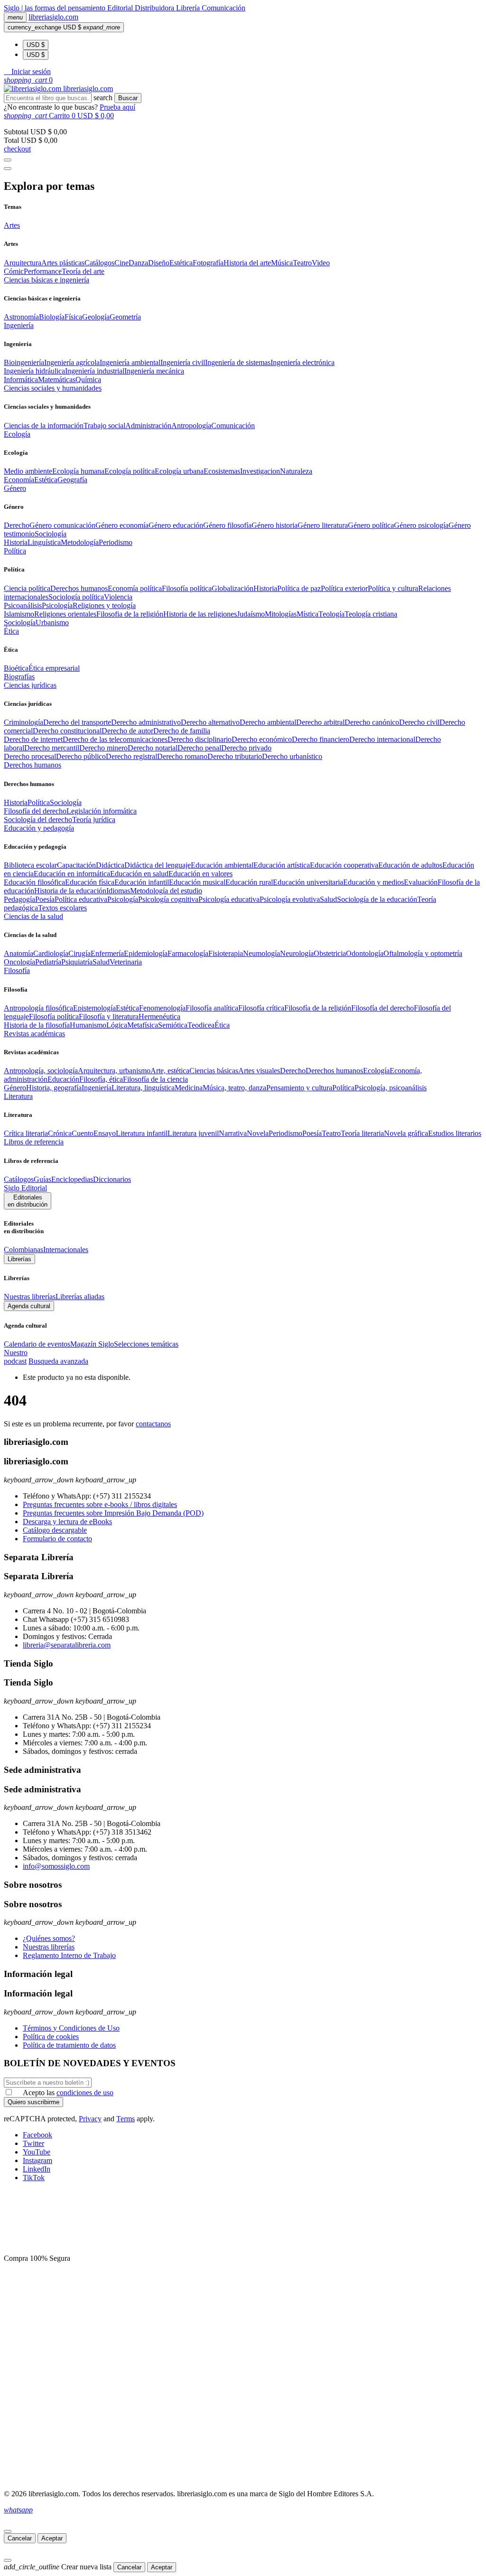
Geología (96, 317)
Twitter (33, 2143)
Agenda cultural (29, 1306)
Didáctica (110, 865)
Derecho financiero (321, 739)
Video (321, 263)
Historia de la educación (70, 891)
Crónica (60, 1133)
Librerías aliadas (80, 1297)
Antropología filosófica (38, 1008)
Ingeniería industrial (95, 371)
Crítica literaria (26, 1133)
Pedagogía (19, 899)
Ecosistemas (222, 471)
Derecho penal (199, 748)
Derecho (17, 525)
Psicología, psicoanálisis (391, 1088)
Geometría (125, 317)
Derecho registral (131, 756)
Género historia (275, 525)
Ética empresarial (54, 668)
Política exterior (344, 588)
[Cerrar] (8, 2531)
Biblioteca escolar (30, 865)
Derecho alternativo (210, 722)
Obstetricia (330, 953)
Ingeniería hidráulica (34, 371)
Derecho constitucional (67, 731)
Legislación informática (102, 811)
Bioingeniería (24, 362)
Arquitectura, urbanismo (114, 1071)
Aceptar (52, 2538)
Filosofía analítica (212, 1008)
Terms (126, 2119)
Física (73, 317)
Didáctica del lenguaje (158, 865)
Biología (52, 317)
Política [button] (15, 551)
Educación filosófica (34, 882)
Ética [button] (11, 631)
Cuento (83, 1133)
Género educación (176, 525)
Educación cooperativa (344, 865)
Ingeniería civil (183, 362)
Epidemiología (146, 953)
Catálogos (99, 263)
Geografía (72, 480)
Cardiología (51, 953)
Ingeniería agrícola (72, 362)
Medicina (189, 1088)
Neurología (297, 953)
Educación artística (282, 865)
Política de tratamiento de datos (69, 2045)
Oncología (19, 962)
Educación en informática (72, 874)
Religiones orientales (65, 614)
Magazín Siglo (92, 1344)
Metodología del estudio (166, 891)
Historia (16, 542)
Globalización (233, 588)
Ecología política (130, 471)
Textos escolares (62, 908)
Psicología (57, 605)
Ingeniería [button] (19, 325)
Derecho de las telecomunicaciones (115, 739)
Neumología (262, 953)
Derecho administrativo (146, 722)
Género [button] (15, 488)
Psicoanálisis (23, 605)
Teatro (302, 263)
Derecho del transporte (77, 722)
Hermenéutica (159, 1016)
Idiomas (118, 891)
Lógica (117, 1025)
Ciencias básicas (214, 1071)
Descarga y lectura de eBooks (67, 1522)
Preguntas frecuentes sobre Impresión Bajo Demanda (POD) (113, 1513)
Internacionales (66, 1250)
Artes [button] (12, 225)
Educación (63, 1079)
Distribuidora (155, 8)
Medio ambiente (28, 471)
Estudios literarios (455, 1133)
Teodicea (201, 1025)
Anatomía (19, 953)
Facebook (37, 2135)
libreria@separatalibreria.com (67, 1645)
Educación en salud (139, 874)
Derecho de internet (33, 739)
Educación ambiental (222, 865)
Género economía (122, 525)
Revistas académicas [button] (34, 1034)
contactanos (153, 1424)
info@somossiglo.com (56, 1866)
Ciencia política (27, 588)
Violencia (118, 597)
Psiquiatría (77, 962)
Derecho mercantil (52, 748)
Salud (328, 899)
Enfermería (107, 953)
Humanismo (88, 1025)
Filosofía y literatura (109, 1016)
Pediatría (48, 962)
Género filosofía (227, 525)
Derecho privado (246, 748)
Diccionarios (112, 1179)
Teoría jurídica (94, 820)
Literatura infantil (142, 1133)
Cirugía (79, 953)
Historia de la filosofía (37, 1025)
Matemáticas (57, 379)
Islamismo (19, 614)
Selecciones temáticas (146, 1344)
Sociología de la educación (377, 899)
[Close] (8, 169)
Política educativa (81, 899)
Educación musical (197, 882)
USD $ (36, 45)
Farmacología (188, 953)
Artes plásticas (63, 263)
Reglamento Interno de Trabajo (69, 1955)
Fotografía (208, 263)
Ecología (376, 1071)
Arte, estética (170, 1071)
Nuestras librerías (30, 1297)
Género (15, 1088)
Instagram (37, 2160)
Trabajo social (104, 426)
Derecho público (81, 756)
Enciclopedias (72, 1179)
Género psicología (421, 525)
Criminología (23, 722)
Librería (189, 8)
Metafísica (143, 1025)
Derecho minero (103, 748)
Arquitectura (23, 263)
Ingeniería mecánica (154, 371)
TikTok (34, 2178)
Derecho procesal (30, 756)
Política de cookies (51, 2037)
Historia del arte (247, 263)
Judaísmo (251, 614)
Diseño (159, 263)
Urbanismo (52, 623)
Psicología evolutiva (290, 899)
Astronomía (21, 317)
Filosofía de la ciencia (155, 1079)
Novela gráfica (406, 1133)
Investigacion (260, 471)
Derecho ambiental (268, 722)
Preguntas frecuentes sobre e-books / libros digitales (100, 1504)
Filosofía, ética (101, 1079)
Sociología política (76, 597)
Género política (371, 525)
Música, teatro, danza (234, 1088)
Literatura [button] (18, 1096)
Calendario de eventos (37, 1344)
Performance (43, 271)
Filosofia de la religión (130, 614)
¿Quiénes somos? (49, 1938)
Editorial (121, 8)
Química (88, 379)
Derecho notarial (153, 748)
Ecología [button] (17, 434)
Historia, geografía (54, 1088)
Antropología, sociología (41, 1071)
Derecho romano (182, 756)
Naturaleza (296, 471)
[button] (27, 71)
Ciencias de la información (44, 426)
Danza (138, 263)
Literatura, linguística (143, 1088)
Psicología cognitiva (168, 899)
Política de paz (299, 588)
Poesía (45, 899)
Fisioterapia (226, 953)
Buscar (128, 98)
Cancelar (20, 2538)
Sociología (51, 534)
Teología (332, 614)
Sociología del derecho (38, 820)
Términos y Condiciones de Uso (71, 2028)
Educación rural (249, 882)
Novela (258, 1133)
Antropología (191, 426)
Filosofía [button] (17, 970)
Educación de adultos (410, 865)
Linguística (44, 542)
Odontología (365, 953)
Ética (222, 1025)
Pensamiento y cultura (299, 1088)
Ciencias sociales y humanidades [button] (53, 388)
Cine (121, 263)
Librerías (19, 1259)
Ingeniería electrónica (303, 362)
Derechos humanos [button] (33, 765)
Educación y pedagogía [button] (39, 828)
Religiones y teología (104, 605)
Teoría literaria (362, 1133)
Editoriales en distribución (28, 1201)
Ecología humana (78, 471)
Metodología (80, 542)
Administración (148, 426)
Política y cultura (393, 588)
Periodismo (116, 542)
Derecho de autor (127, 731)
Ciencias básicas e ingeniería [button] (47, 280)
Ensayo (105, 1133)
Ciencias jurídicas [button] (30, 685)
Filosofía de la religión (318, 1008)
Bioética (16, 668)
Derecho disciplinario (200, 739)
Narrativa (233, 1133)
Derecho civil (419, 722)
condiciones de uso (85, 2093)
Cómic (14, 271)
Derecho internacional (382, 739)
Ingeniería (97, 1088)
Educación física (90, 882)
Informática (21, 379)
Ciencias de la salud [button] (33, 916)
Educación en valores (201, 874)
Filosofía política (187, 588)
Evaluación (421, 882)
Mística (308, 614)
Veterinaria (126, 962)
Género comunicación (62, 525)
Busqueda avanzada (58, 1361)
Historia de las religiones (200, 614)
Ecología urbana (179, 471)
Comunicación (224, 8)
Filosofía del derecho (35, 811)
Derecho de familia (182, 731)
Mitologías (281, 614)
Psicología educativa (229, 899)
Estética (181, 263)
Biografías (19, 677)
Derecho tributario (235, 756)
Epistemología (94, 1008)
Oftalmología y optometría (423, 953)
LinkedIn (37, 2169)
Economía (19, 480)
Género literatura (323, 525)
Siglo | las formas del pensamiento (56, 8)
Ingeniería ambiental (130, 362)
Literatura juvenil (193, 1133)
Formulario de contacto (57, 1539)
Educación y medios (374, 882)
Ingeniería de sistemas (238, 362)
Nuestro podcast (16, 1357)
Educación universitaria (308, 882)
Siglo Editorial (25, 1188)
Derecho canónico (372, 722)
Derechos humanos (79, 588)
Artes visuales (259, 1071)
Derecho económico (262, 739)
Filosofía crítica (261, 1008)
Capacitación (76, 865)
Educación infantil (142, 882)
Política (39, 802)
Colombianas (23, 1250)
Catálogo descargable (55, 1530)
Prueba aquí (117, 107)
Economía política (135, 588)
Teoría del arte (83, 271)
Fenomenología (162, 1008)
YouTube (37, 2152)
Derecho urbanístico (292, 756)
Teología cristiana (371, 614)
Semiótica (173, 1025)
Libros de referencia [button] (34, 1142)
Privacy (90, 2119)
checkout (17, 149)
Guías (42, 1179)
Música (282, 263)
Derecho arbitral (320, 722)
